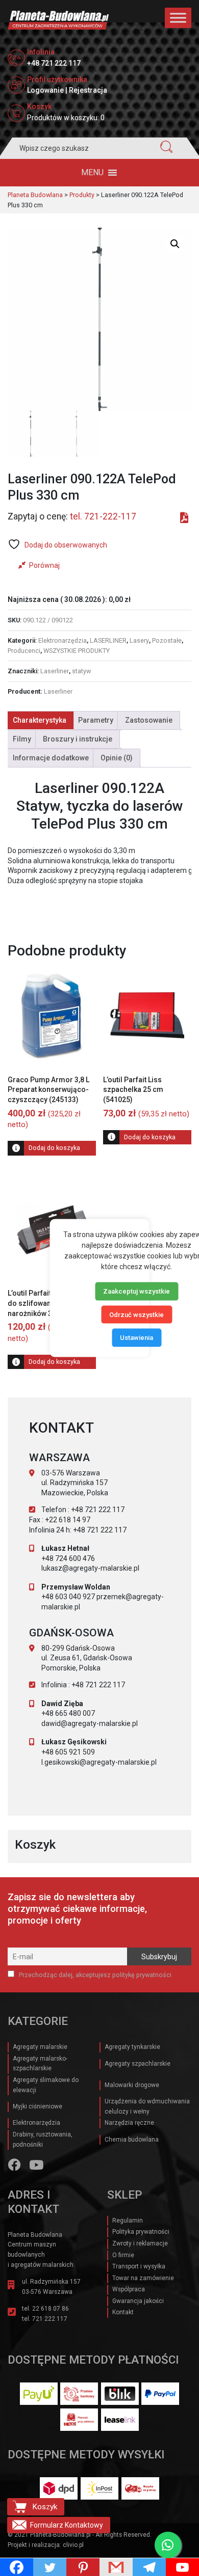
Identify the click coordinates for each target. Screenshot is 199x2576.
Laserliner (55, 671)
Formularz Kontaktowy (67, 2525)
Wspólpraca (129, 2289)
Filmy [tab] (22, 739)
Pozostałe (167, 640)
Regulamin (128, 2221)
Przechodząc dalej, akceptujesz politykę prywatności (94, 1975)
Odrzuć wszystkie (136, 1314)
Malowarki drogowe (132, 2085)
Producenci (24, 651)
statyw (81, 671)
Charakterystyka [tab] (40, 720)
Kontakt (123, 2312)
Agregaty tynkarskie (132, 2047)
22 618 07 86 (51, 2309)
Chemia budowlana (132, 2140)
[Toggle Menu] (178, 18)
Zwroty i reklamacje (140, 2243)
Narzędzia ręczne (129, 2123)
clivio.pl (73, 2545)
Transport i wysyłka (139, 2266)
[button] (92, 173)
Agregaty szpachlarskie (138, 2064)
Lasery (139, 640)
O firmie (123, 2255)
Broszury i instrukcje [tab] (78, 739)
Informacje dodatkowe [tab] (51, 758)
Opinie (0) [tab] (117, 758)
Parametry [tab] (96, 720)
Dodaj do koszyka (54, 1148)
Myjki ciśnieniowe (38, 2106)
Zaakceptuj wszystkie (136, 1291)
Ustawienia (136, 1338)
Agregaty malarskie (40, 2047)
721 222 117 (50, 2319)
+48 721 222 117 (54, 63)
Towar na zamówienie (143, 2278)
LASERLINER (108, 640)
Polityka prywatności (141, 2232)
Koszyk (45, 2507)
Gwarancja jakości (138, 2301)
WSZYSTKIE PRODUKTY (77, 651)
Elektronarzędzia (63, 640)
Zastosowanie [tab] (149, 720)
